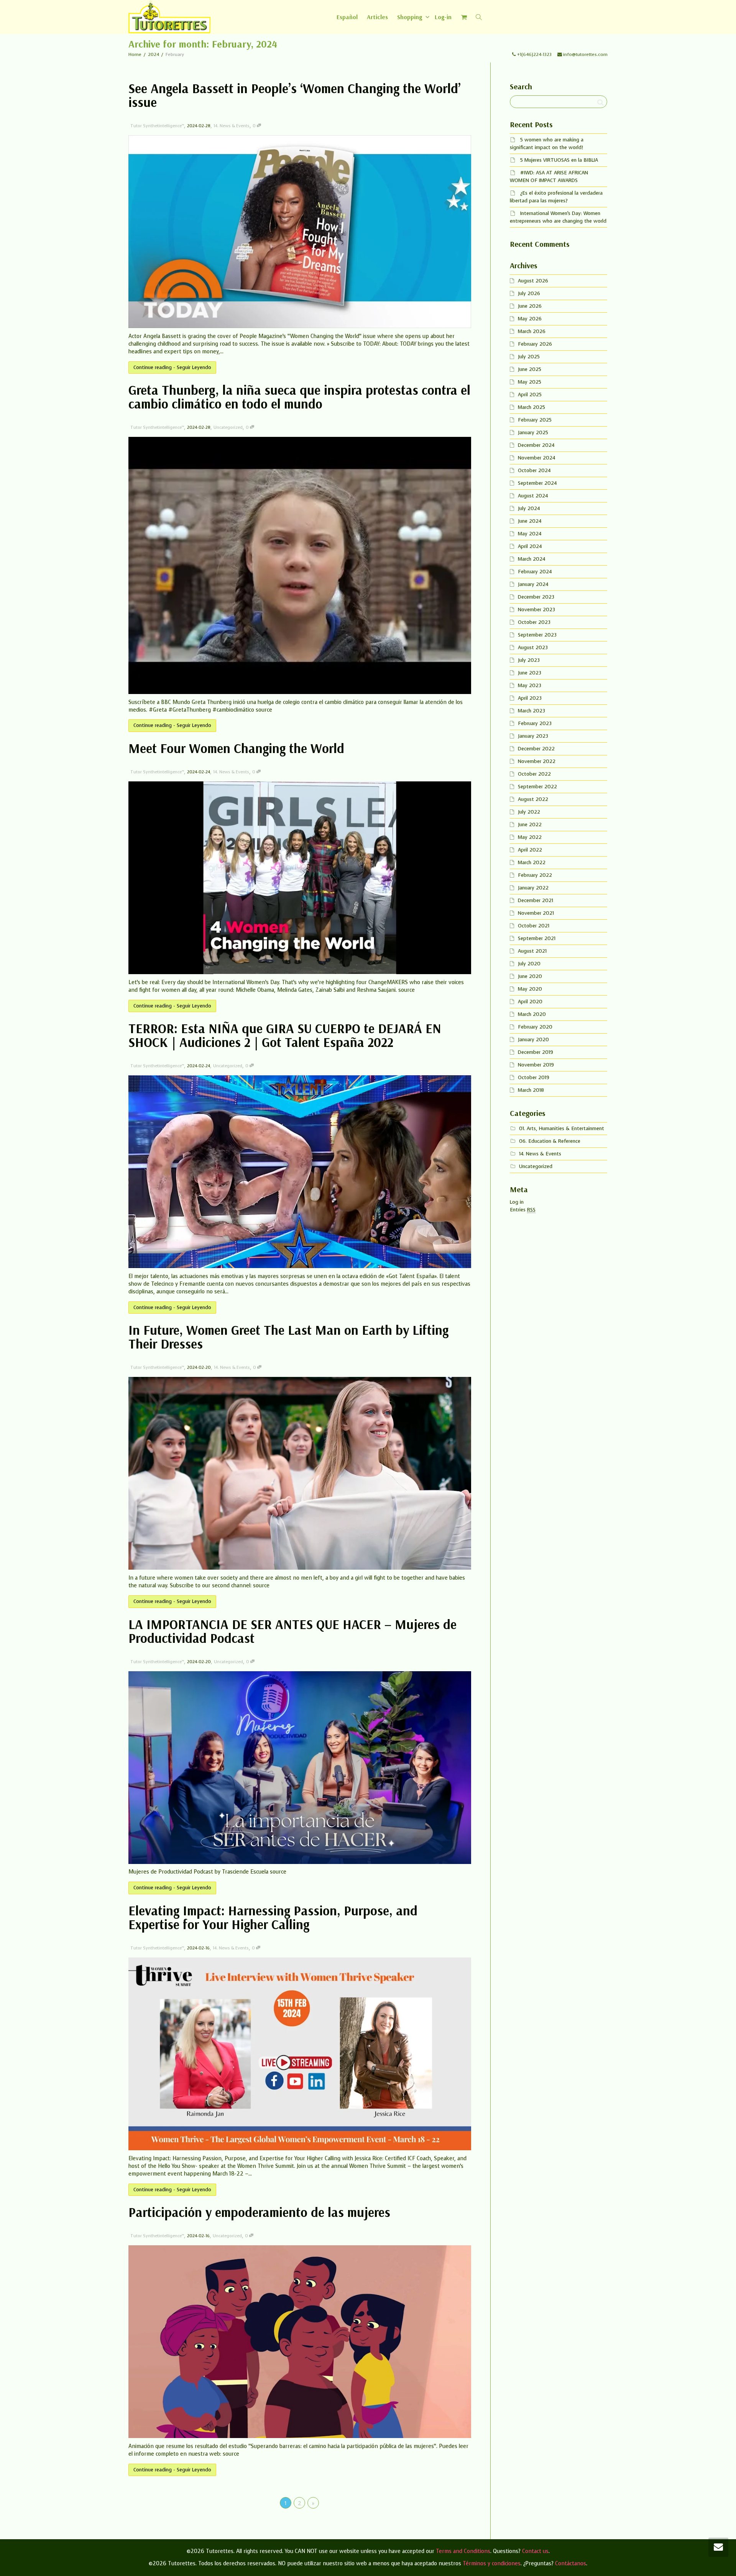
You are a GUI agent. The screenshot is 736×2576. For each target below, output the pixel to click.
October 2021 (534, 926)
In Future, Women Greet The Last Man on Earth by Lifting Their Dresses (288, 1337)
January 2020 (533, 1039)
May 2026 (530, 319)
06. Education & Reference (550, 1141)
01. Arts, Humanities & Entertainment (562, 1128)
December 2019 (536, 1052)
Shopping (410, 17)
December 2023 (536, 597)
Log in (517, 1202)
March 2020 (532, 1014)
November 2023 (536, 610)
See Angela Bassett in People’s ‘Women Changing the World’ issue (295, 95)
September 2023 (537, 635)
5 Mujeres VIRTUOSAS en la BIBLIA (559, 160)
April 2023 (530, 698)
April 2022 (530, 850)
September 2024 (537, 483)
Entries (523, 1210)
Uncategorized (228, 427)
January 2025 (533, 432)
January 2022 (533, 888)
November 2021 (536, 913)
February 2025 (535, 420)
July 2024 (529, 508)
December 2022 (536, 749)
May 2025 (530, 382)
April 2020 (530, 1002)
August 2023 (533, 647)
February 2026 (535, 344)
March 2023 (531, 711)
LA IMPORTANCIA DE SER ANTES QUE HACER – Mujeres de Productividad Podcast (292, 1631)
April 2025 (530, 395)
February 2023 (535, 723)
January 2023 (533, 736)
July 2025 (529, 357)
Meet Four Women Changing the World (236, 748)
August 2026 (533, 281)
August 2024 (533, 496)
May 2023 (530, 685)
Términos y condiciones (492, 2564)
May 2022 (530, 837)
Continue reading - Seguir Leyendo (172, 367)
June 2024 (530, 521)
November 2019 (536, 1065)
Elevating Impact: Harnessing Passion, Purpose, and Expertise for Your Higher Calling (273, 1917)
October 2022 (534, 774)
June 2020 (530, 976)
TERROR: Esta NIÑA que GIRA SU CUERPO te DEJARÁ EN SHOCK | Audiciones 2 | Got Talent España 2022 (285, 1035)
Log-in (443, 17)
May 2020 (530, 989)
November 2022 (537, 761)
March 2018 (531, 1090)
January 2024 (533, 584)
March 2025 (531, 407)
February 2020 (535, 1027)
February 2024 (535, 572)
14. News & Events (232, 126)
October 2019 (534, 1077)
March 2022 (532, 862)
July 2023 (529, 660)
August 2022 (533, 799)
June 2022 (530, 824)
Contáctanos (571, 2564)
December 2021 (536, 900)
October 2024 (534, 470)
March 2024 (531, 559)
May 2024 (530, 534)
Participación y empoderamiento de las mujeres (259, 2212)
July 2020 (529, 964)
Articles (377, 17)
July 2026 (529, 293)
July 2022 (529, 812)
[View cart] (464, 17)
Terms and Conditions (463, 2551)
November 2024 (536, 458)
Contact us (535, 2551)
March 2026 (532, 331)
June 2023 (530, 673)
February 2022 (535, 875)
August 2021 (532, 951)
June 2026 (530, 306)
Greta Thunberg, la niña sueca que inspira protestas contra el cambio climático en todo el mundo (299, 397)
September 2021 (537, 938)
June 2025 (530, 369)
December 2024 (536, 445)
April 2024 (530, 546)
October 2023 (534, 622)
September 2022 (537, 787)
